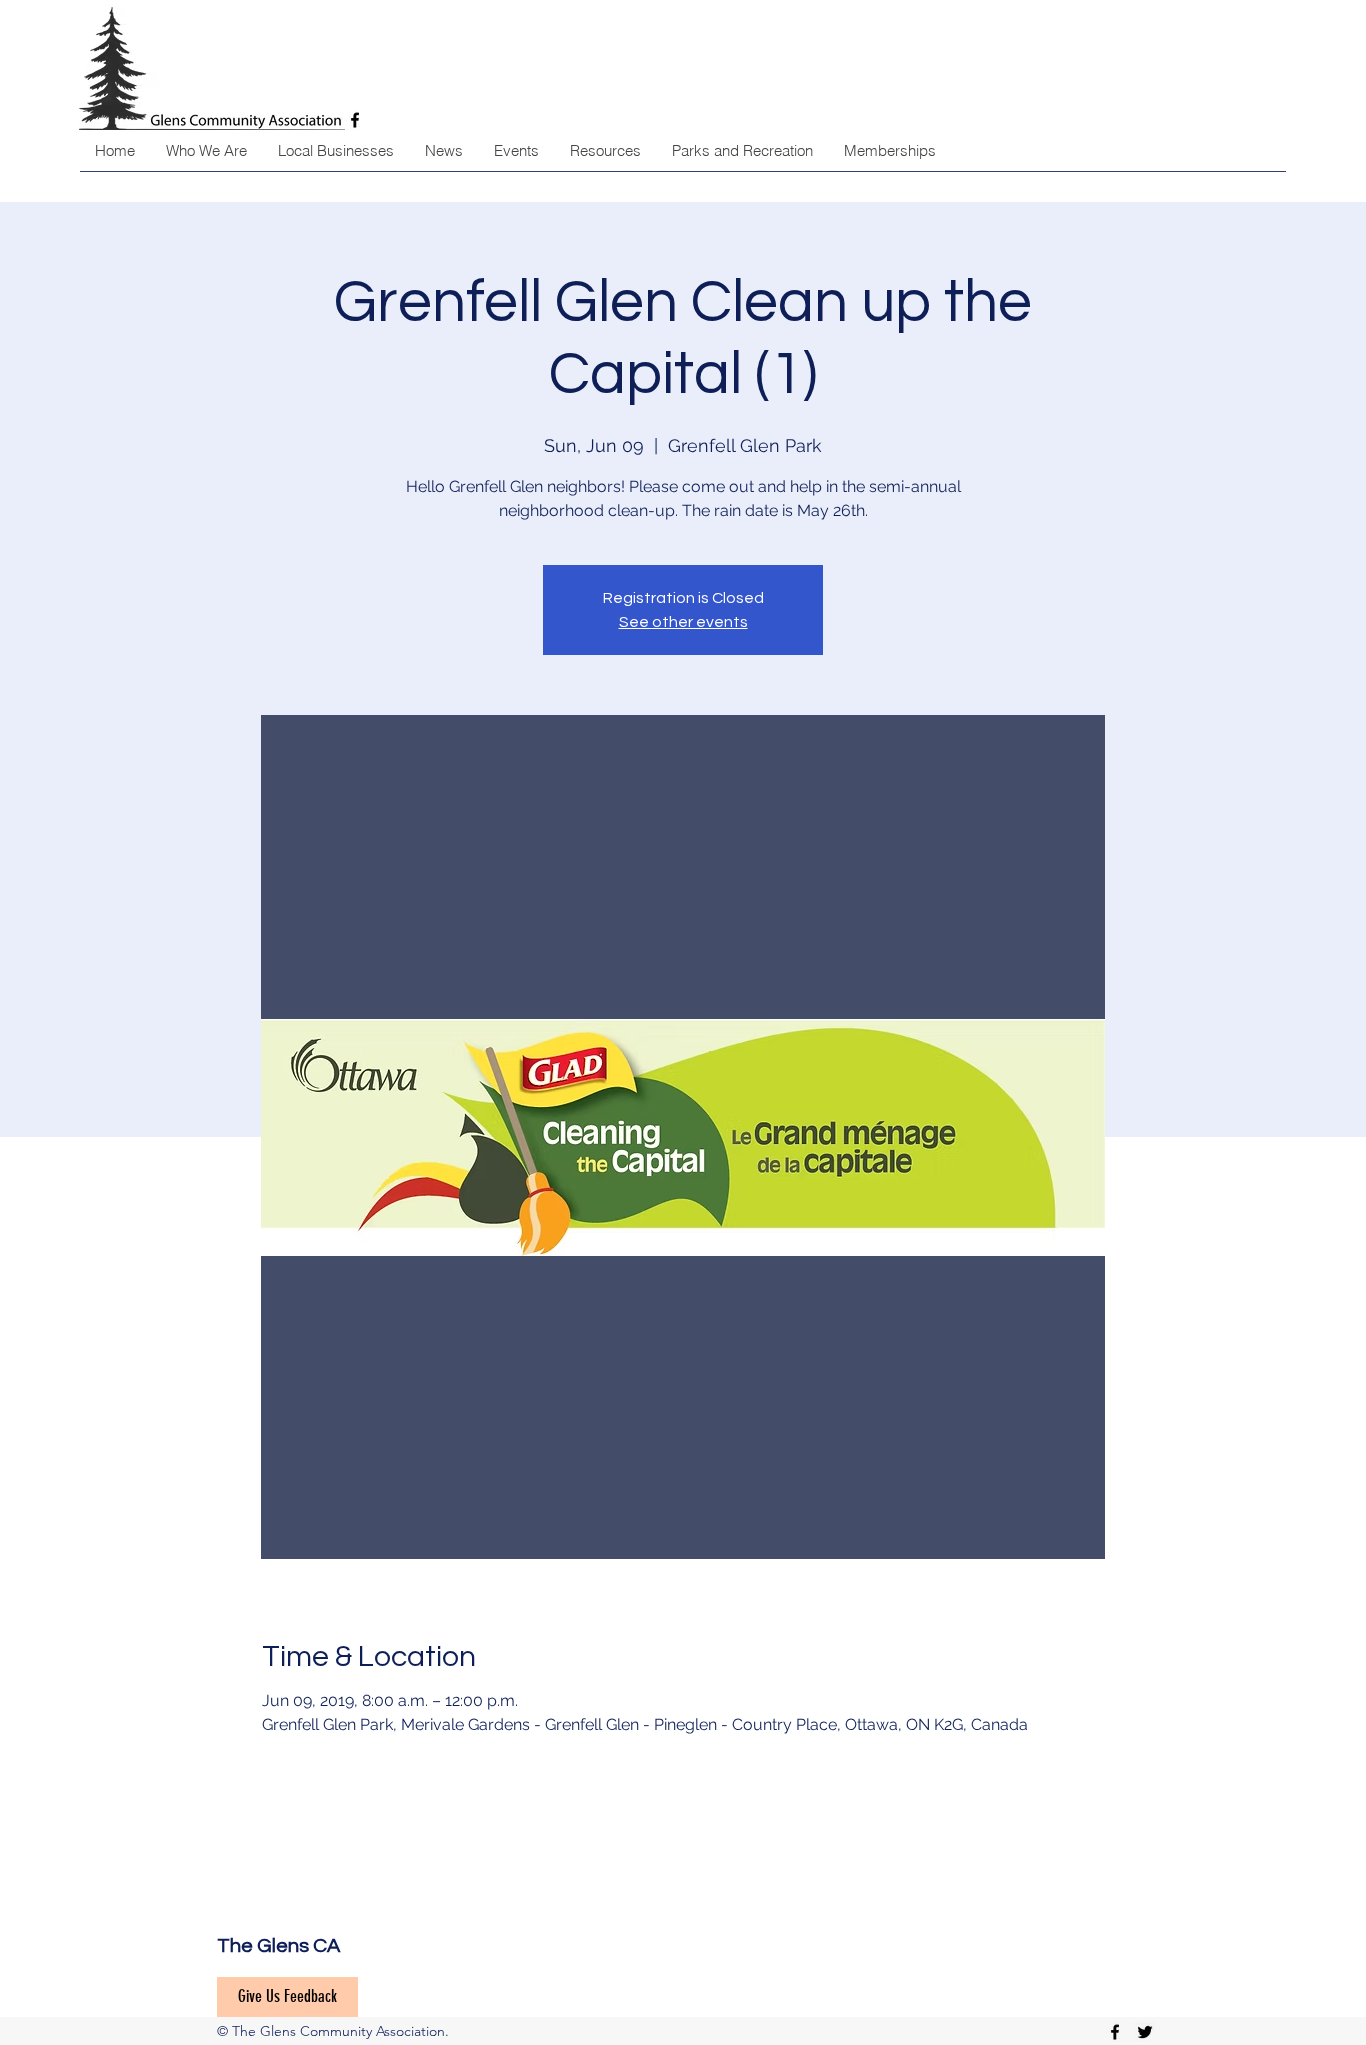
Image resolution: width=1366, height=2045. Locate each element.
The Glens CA (278, 1946)
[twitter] (1145, 2032)
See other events (683, 622)
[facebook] (1115, 2032)
